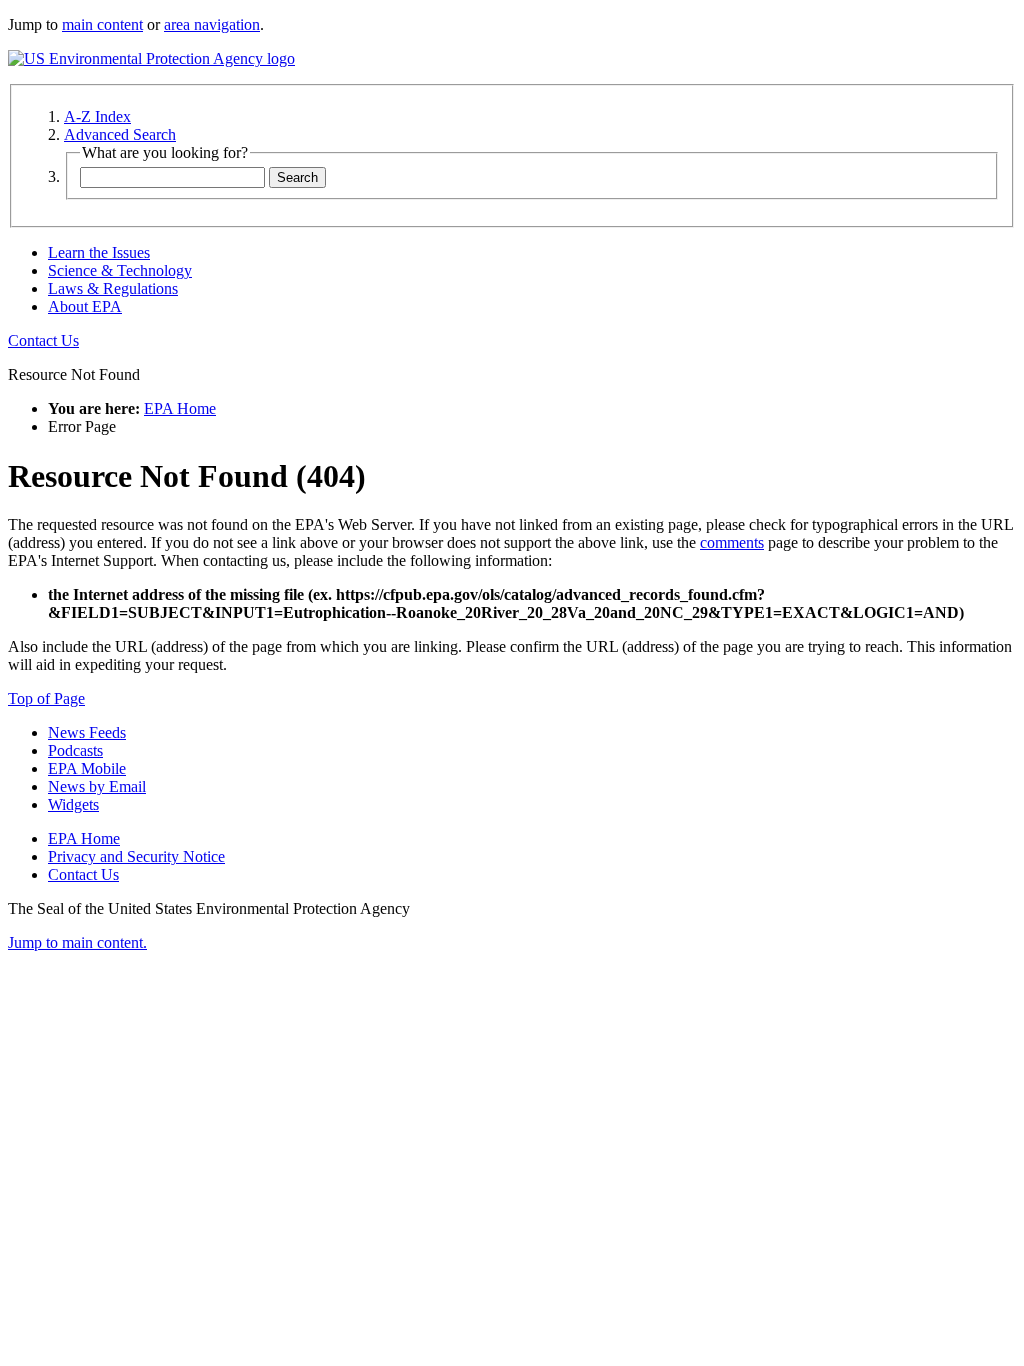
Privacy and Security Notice (136, 856)
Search (297, 177)
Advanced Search (120, 134)
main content (102, 24)
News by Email (97, 786)
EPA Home (180, 408)
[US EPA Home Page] (151, 58)
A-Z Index (97, 116)
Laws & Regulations (113, 288)
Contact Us (43, 340)
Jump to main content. (77, 942)
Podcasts (75, 750)
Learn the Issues (99, 252)
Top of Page (46, 698)
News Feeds (87, 732)
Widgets (73, 804)
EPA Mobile (87, 768)
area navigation (212, 24)
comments (732, 542)
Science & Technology (120, 270)
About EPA (85, 306)
